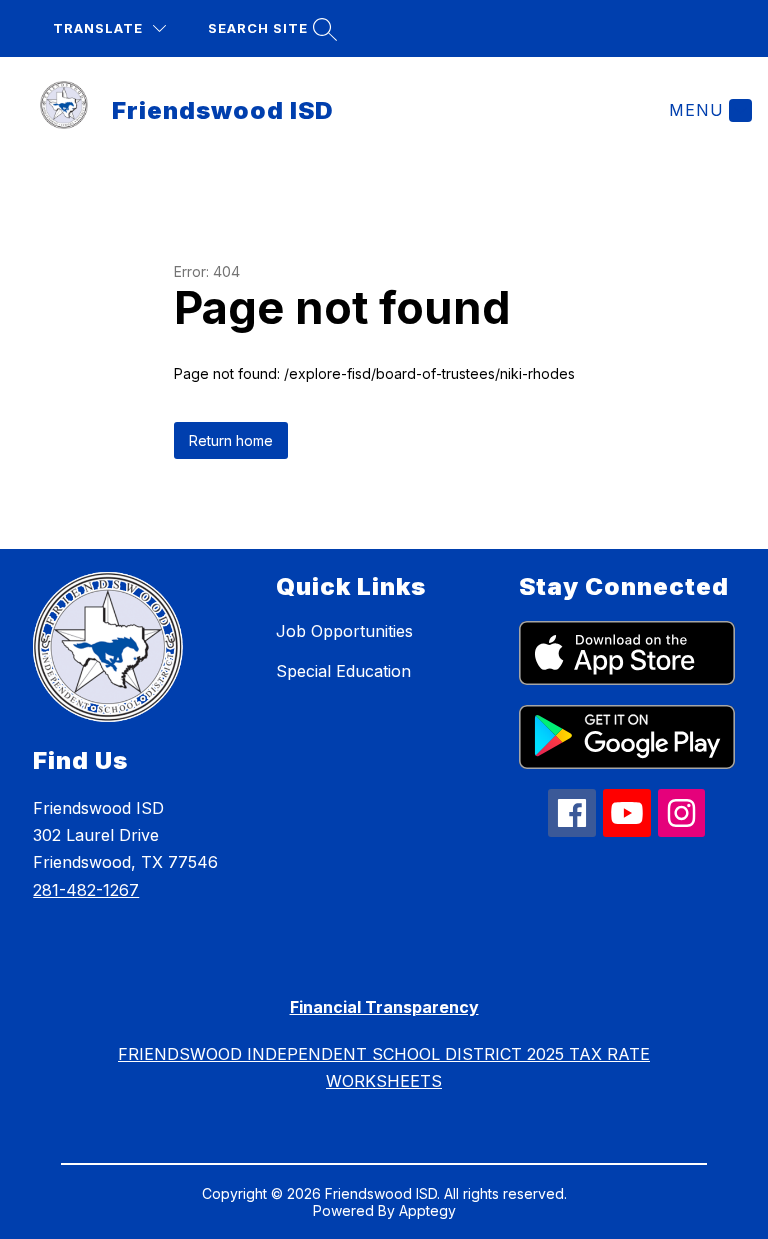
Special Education (343, 671)
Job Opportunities (344, 631)
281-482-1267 (86, 890)
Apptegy (427, 1210)
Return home (231, 440)
